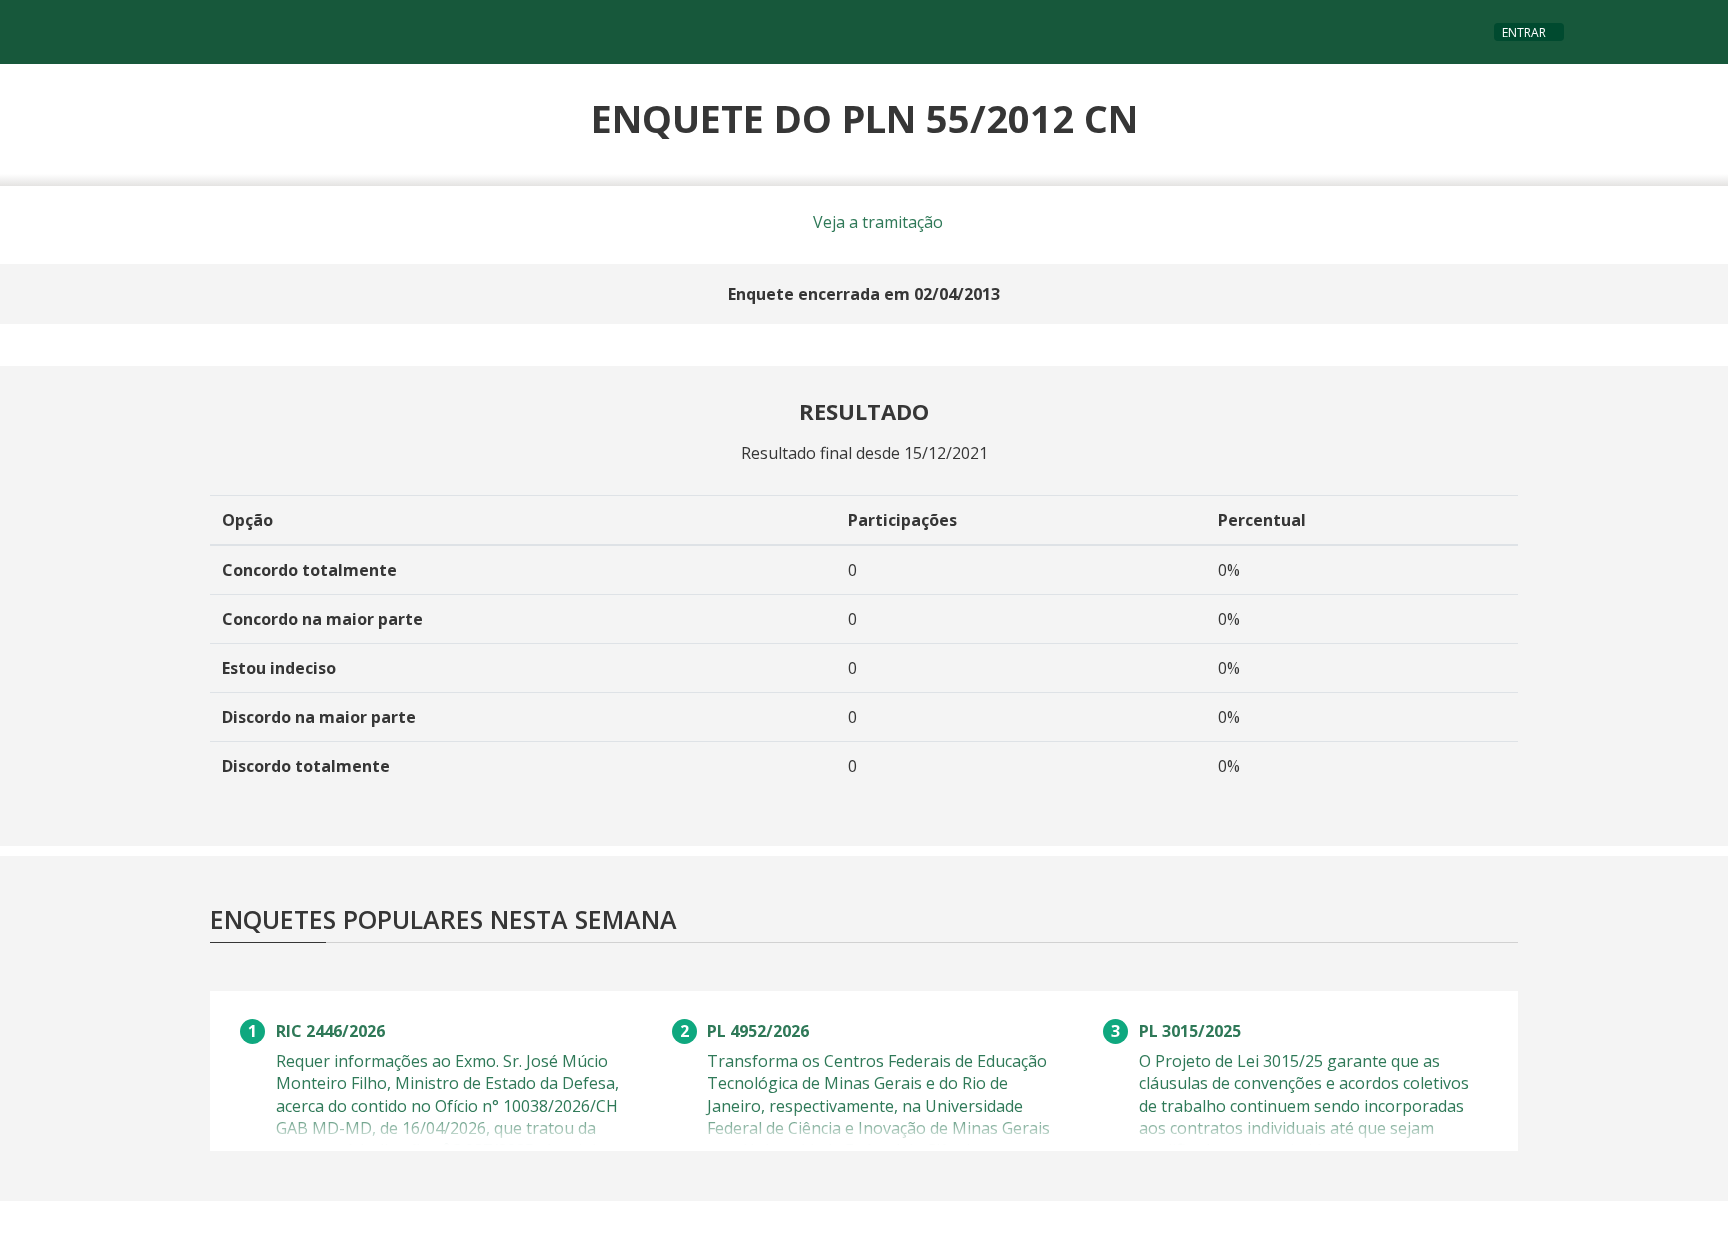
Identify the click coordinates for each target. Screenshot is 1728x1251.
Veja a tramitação (876, 222)
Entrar (1524, 32)
